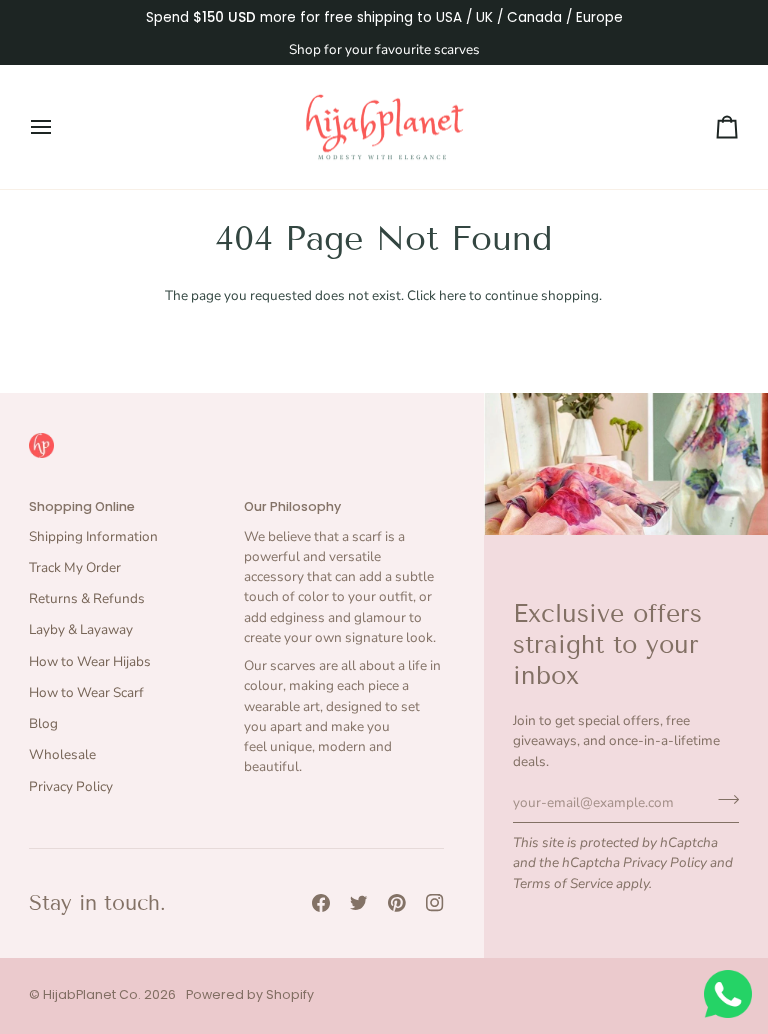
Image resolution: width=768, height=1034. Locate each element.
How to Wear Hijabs (90, 661)
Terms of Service (563, 883)
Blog (43, 723)
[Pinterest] (397, 903)
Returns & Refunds (87, 598)
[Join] (722, 800)
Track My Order (75, 567)
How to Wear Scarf (86, 692)
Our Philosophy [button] (292, 506)
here (452, 295)
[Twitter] (359, 903)
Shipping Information (93, 536)
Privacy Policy (665, 862)
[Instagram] (435, 903)
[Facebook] (321, 903)
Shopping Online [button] (82, 506)
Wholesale (62, 754)
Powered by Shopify (250, 994)
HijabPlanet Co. (92, 994)
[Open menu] (59, 127)
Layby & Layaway (81, 629)
